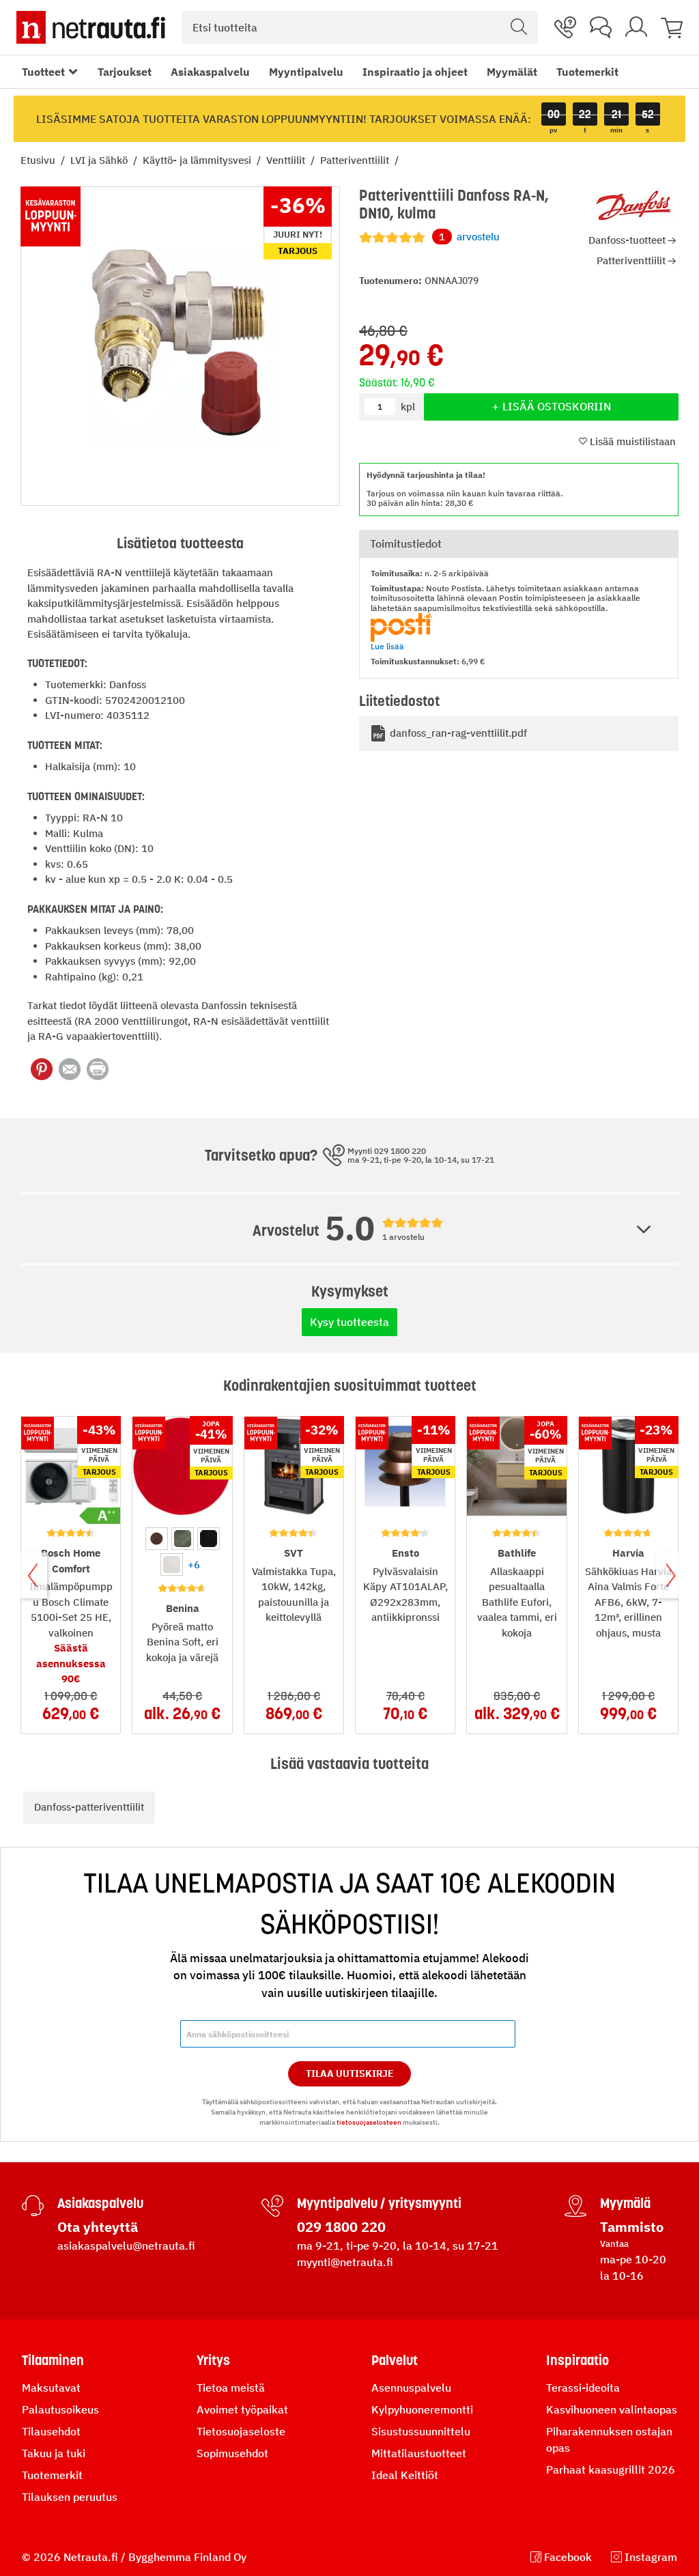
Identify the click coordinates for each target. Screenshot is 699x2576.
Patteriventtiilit (356, 160)
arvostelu (469, 237)
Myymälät (512, 72)
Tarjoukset (125, 72)
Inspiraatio (577, 2360)
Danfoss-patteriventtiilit (89, 1807)
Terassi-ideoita (583, 2388)
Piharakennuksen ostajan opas (609, 2439)
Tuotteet (43, 72)
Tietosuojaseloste (241, 2431)
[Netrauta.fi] (91, 27)
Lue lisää (387, 646)
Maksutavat (51, 2388)
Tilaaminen (53, 2360)
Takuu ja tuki (54, 2453)
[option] (157, 1539)
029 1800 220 (341, 2227)
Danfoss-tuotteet (627, 240)
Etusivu (39, 160)
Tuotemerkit (587, 72)
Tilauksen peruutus (70, 2497)
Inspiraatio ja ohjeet (415, 72)
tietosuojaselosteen (369, 2122)
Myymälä (625, 2203)
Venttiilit (287, 160)
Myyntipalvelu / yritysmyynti (379, 2203)
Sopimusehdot (232, 2453)
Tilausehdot (51, 2431)
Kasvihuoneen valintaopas (612, 2409)
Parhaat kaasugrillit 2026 (611, 2469)
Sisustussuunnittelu (421, 2431)
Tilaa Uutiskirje (350, 2073)
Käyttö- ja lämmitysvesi (198, 160)
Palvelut (395, 2360)
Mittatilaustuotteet (419, 2453)
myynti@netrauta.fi (345, 2262)
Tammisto (632, 2227)
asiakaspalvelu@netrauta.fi (126, 2246)
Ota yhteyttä (98, 2227)
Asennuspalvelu (411, 2388)
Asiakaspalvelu (210, 72)
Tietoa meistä (231, 2388)
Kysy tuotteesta (349, 1322)
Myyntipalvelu (306, 72)
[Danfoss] (634, 207)
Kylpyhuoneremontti (422, 2409)
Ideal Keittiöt (405, 2475)
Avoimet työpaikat (242, 2409)
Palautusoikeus (60, 2409)
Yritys (213, 2360)
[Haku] (519, 27)
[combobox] (360, 27)
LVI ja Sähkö (100, 160)
